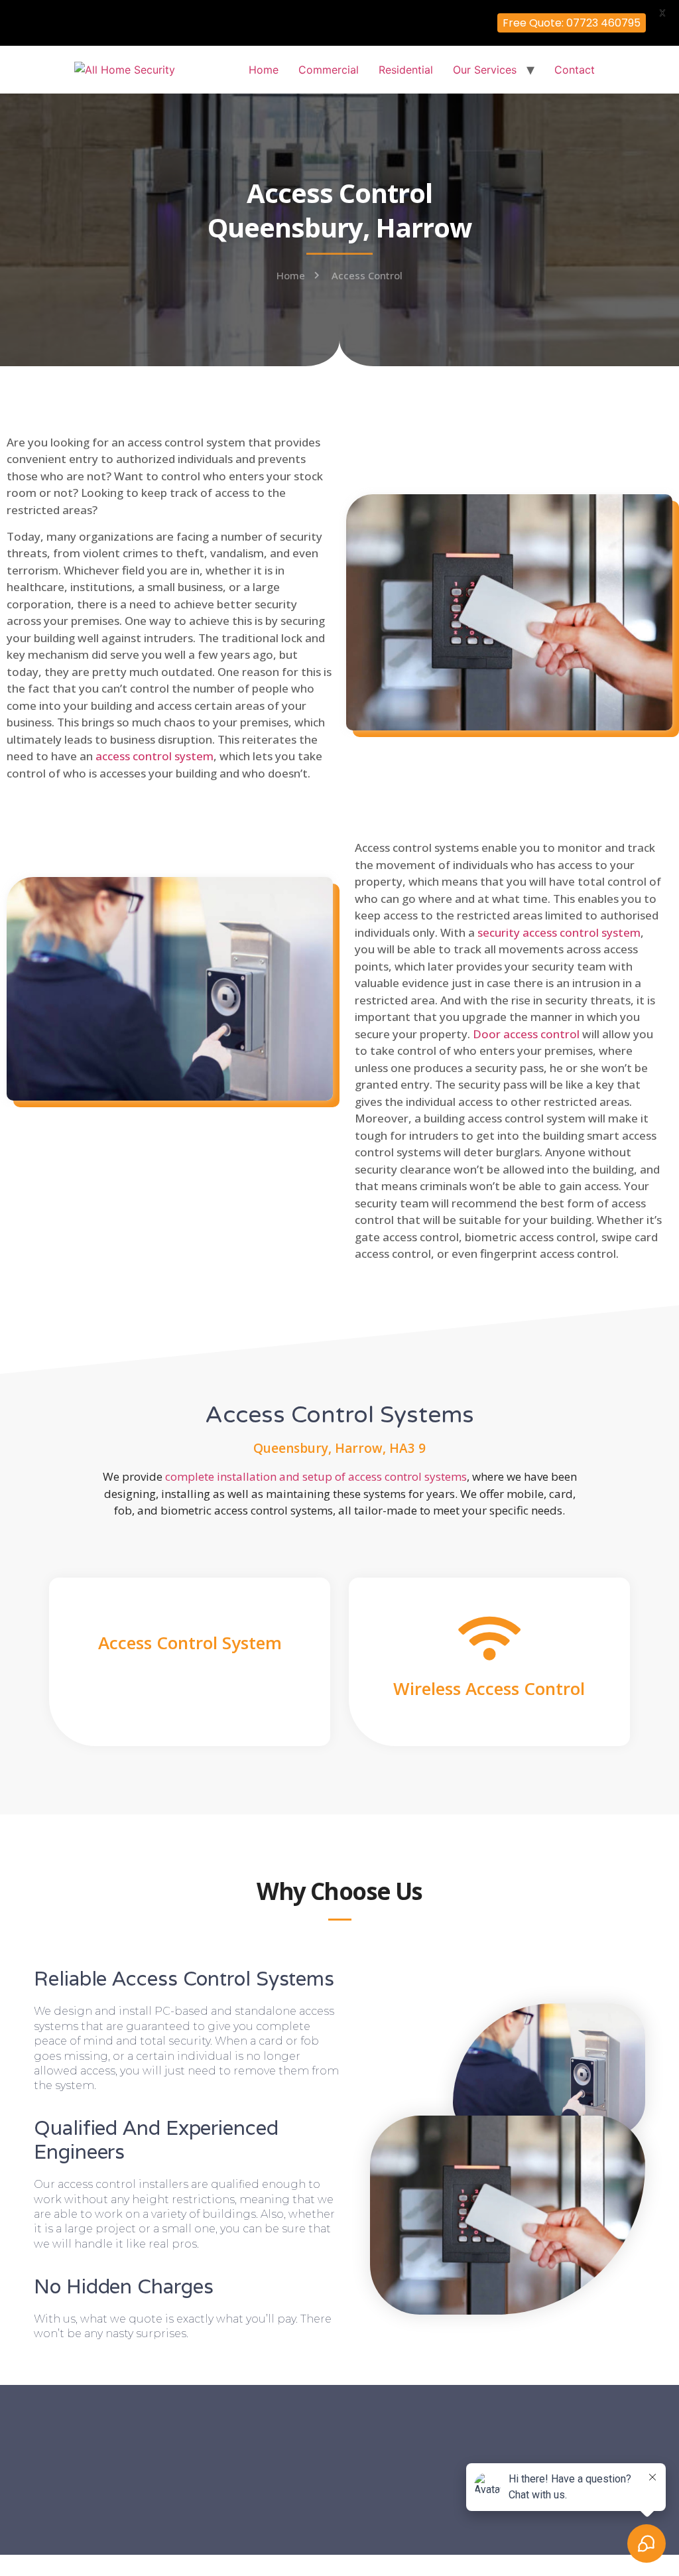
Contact (575, 70)
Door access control (526, 1034)
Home (264, 70)
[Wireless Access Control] (489, 1638)
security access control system (559, 932)
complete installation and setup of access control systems (316, 1476)
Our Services (485, 70)
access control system (154, 756)
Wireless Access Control (489, 1688)
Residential (406, 70)
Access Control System (190, 1643)
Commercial (329, 70)
